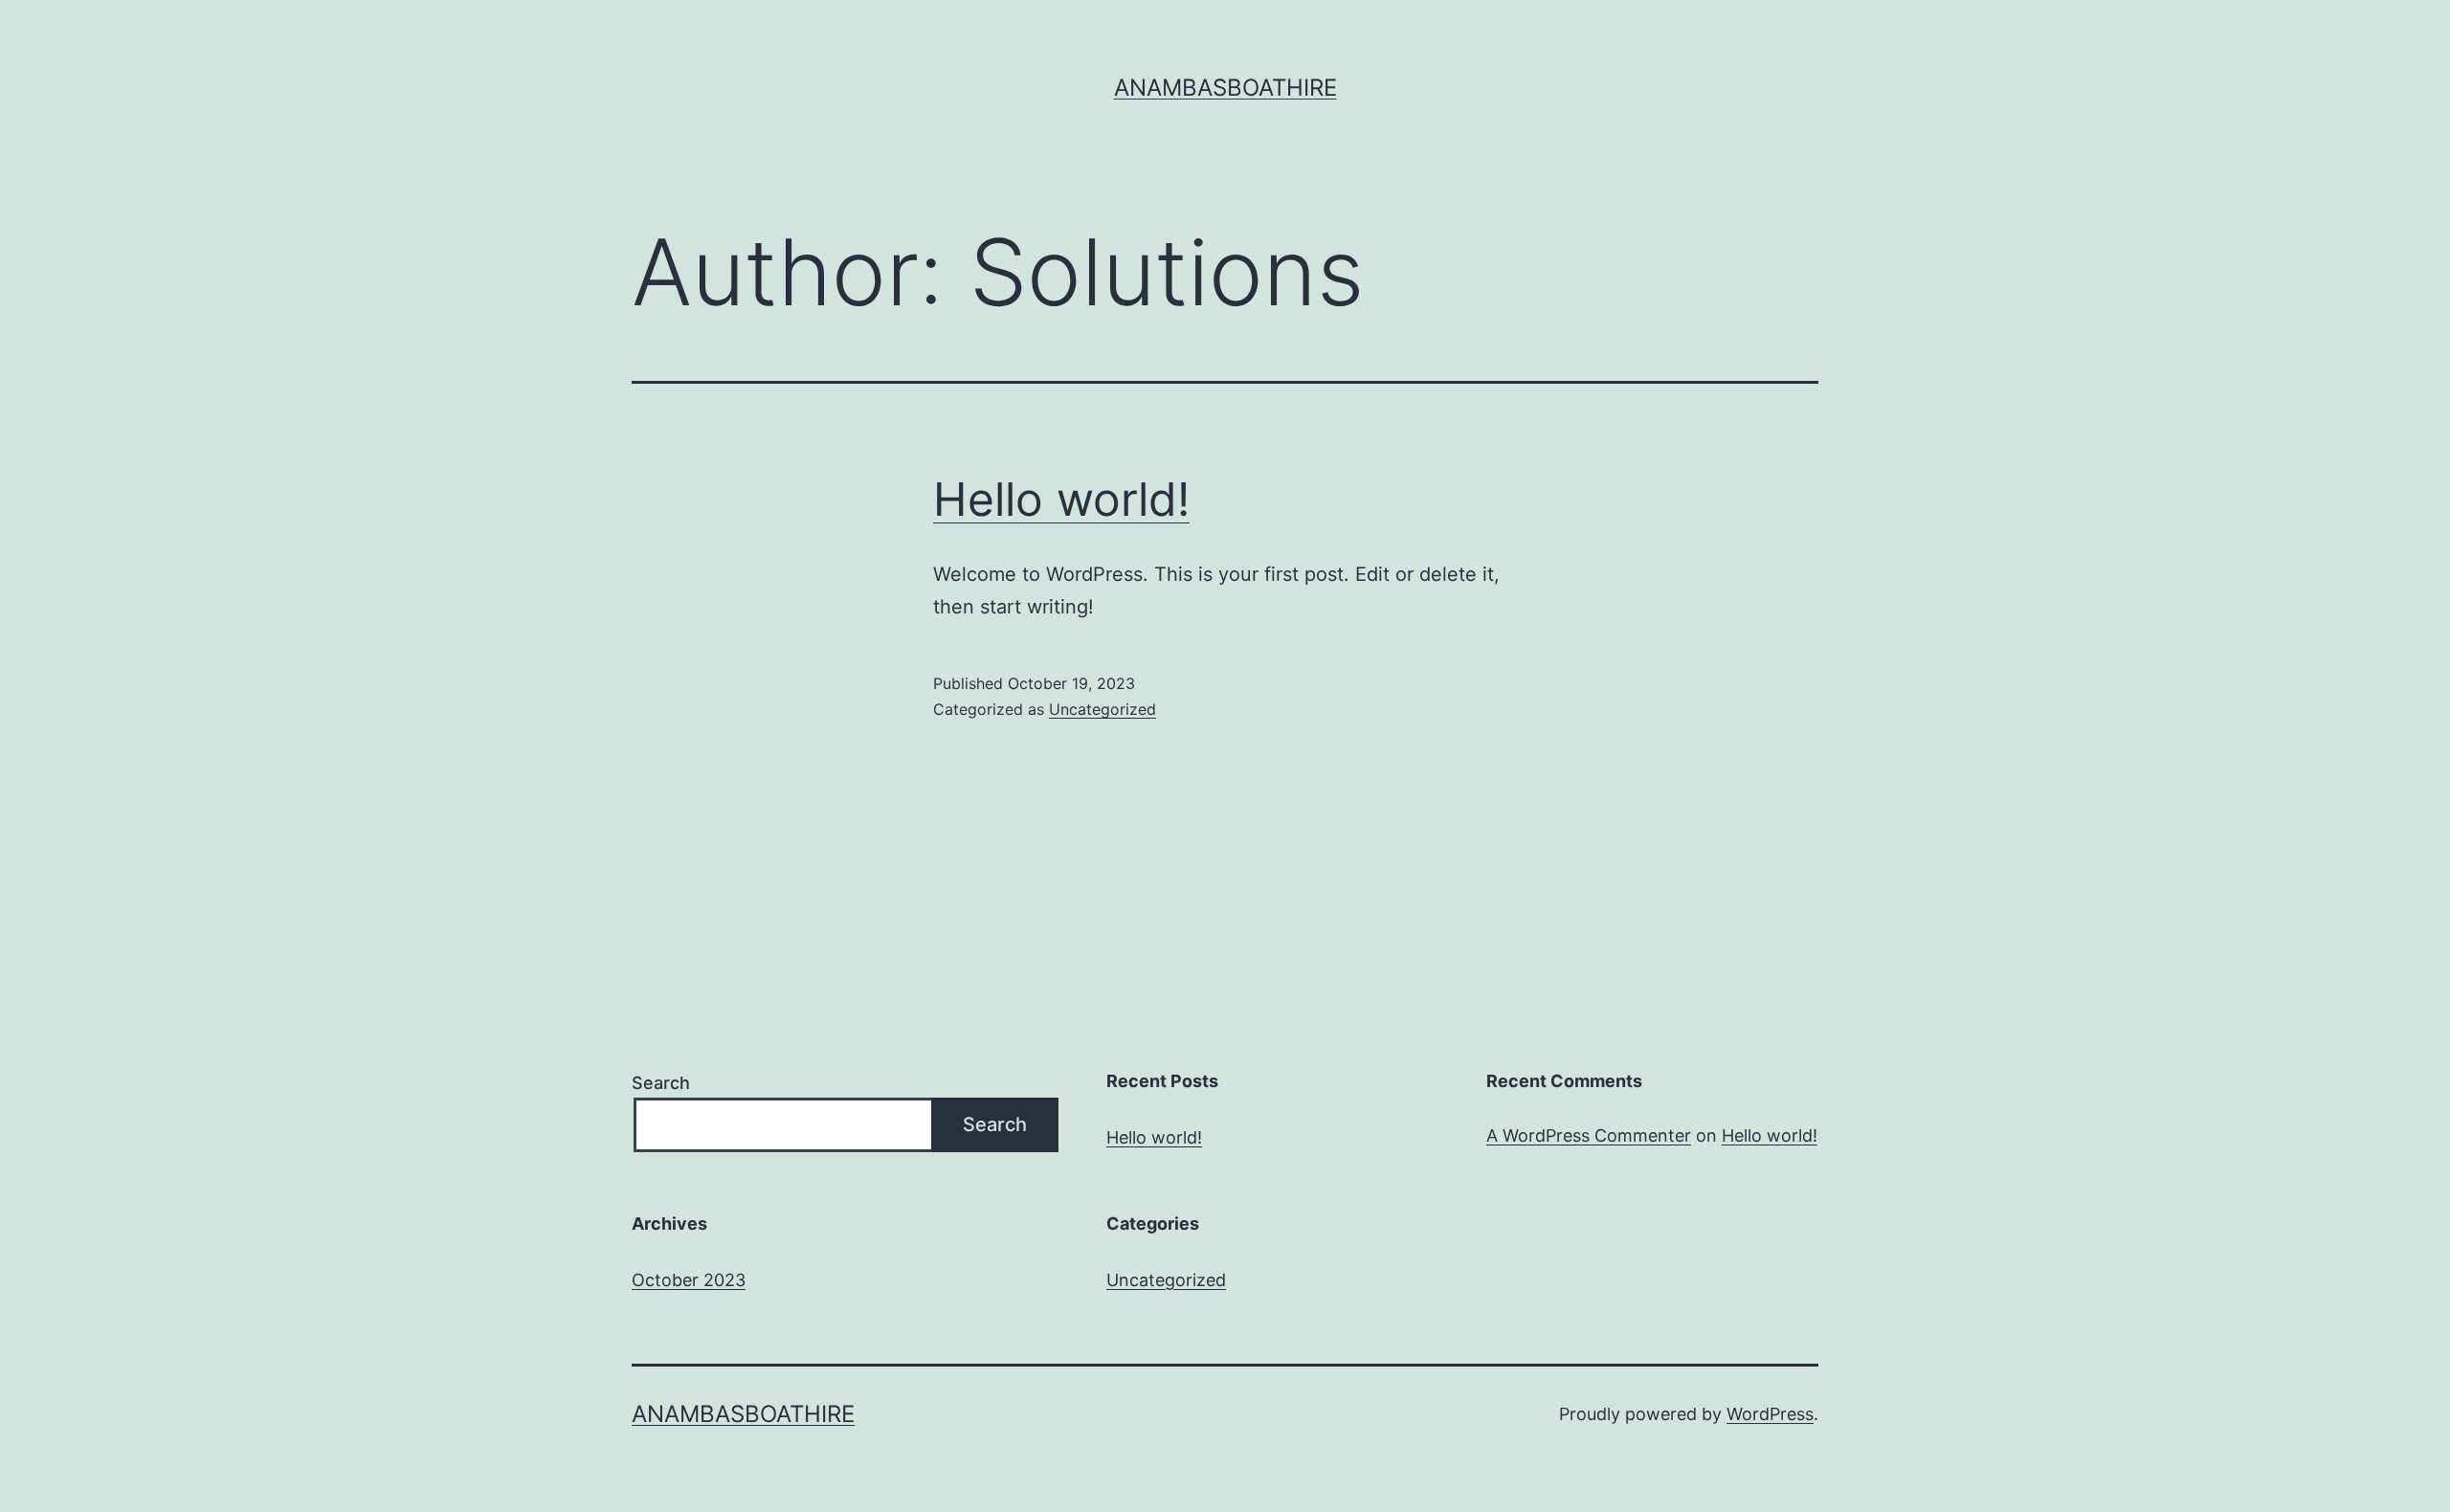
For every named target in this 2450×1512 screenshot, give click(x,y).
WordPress (1770, 1414)
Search (661, 1083)
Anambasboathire (1225, 88)
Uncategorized (1102, 709)
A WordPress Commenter (1589, 1135)
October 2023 (689, 1280)
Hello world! (1061, 499)
